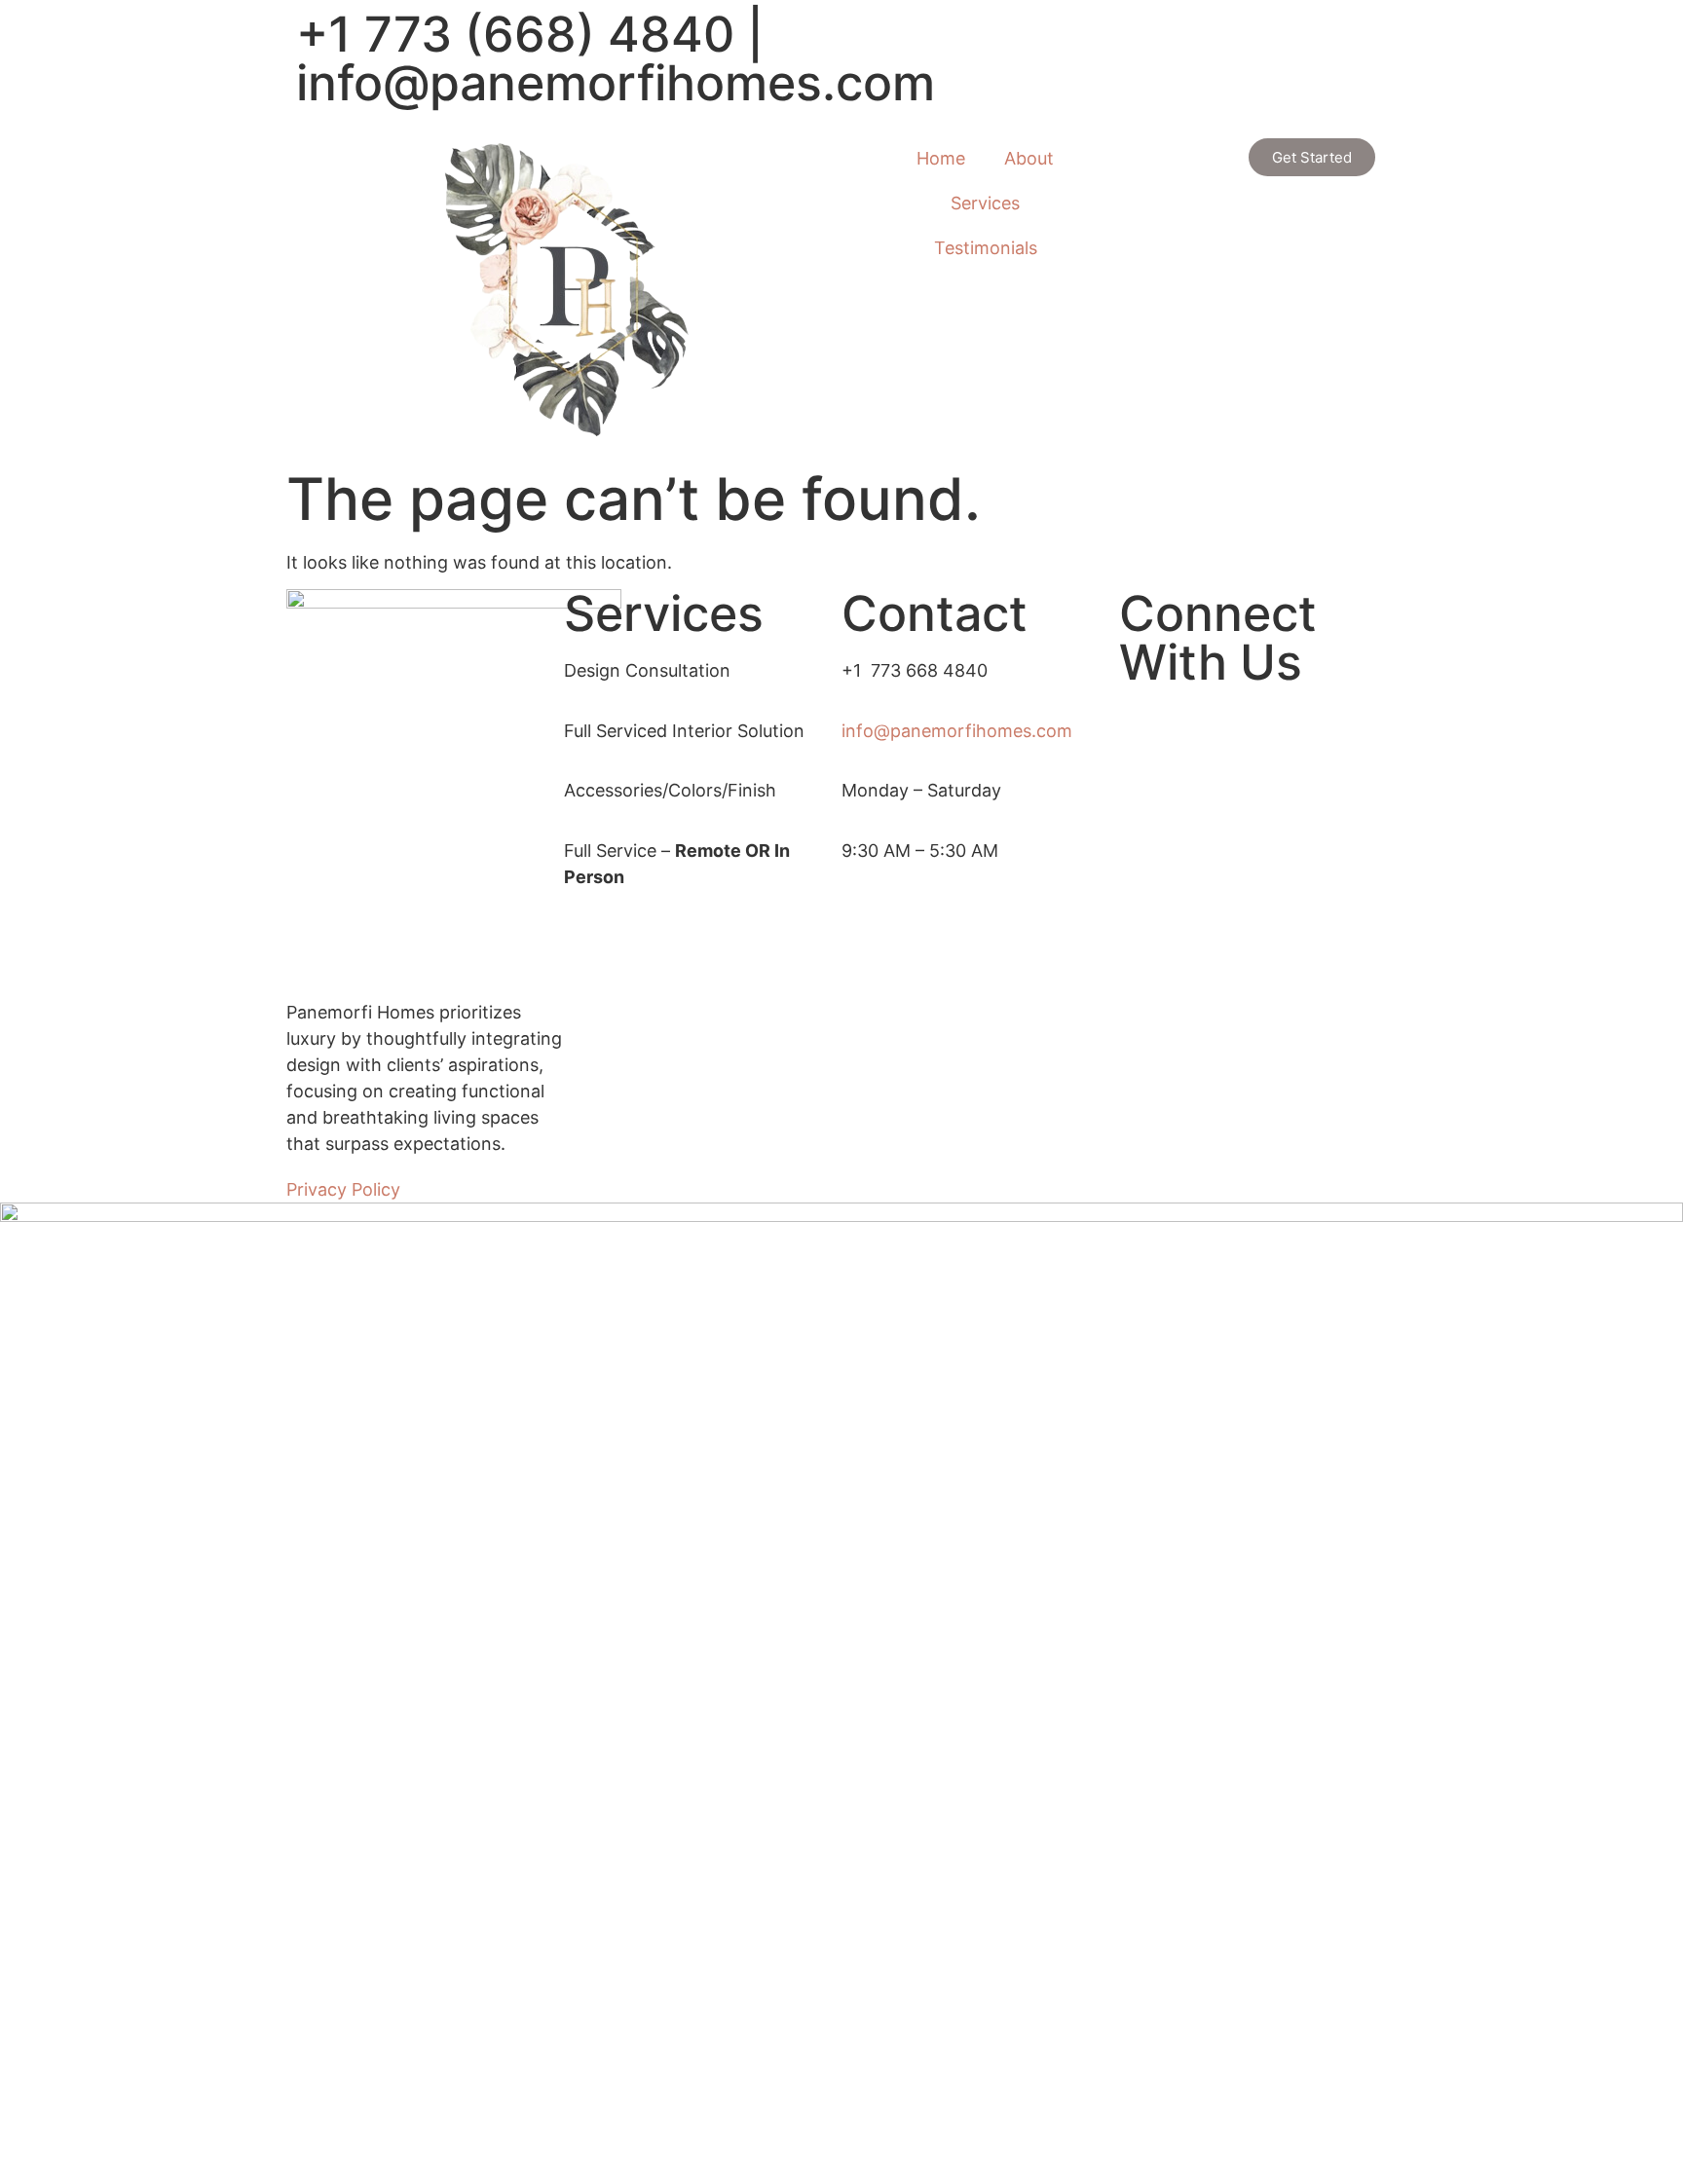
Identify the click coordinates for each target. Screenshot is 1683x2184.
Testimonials (986, 248)
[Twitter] (1258, 745)
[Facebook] (1258, 719)
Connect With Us (1218, 638)
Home (941, 158)
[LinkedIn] (1258, 772)
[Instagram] (1258, 798)
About (1029, 158)
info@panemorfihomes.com (616, 83)
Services (985, 203)
